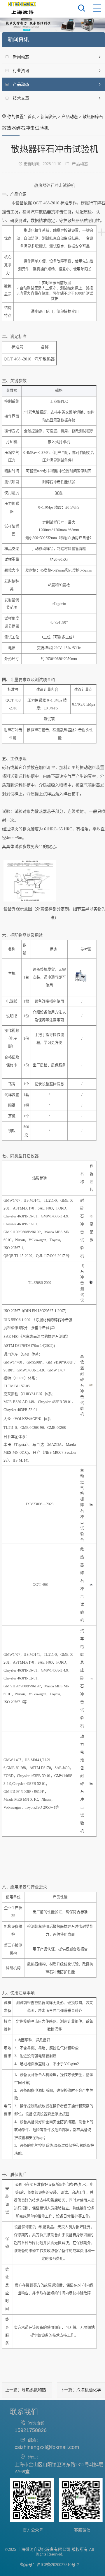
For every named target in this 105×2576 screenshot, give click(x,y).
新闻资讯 (49, 117)
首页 (32, 117)
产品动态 (70, 117)
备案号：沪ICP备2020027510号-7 (50, 2565)
